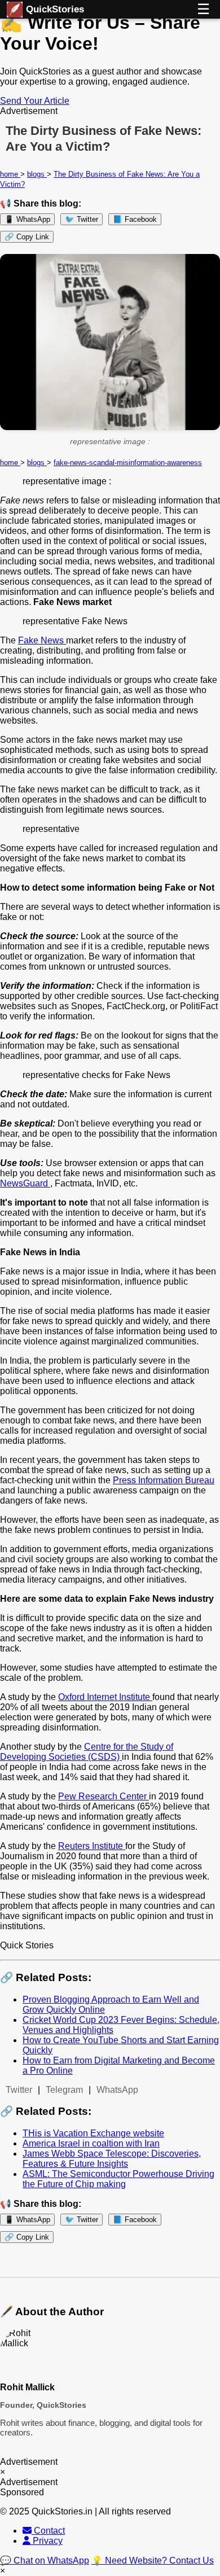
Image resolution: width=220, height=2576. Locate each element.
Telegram (64, 2090)
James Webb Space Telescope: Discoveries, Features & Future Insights (112, 2159)
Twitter (19, 2090)
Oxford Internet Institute (105, 1697)
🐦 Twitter (82, 219)
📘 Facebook (135, 219)
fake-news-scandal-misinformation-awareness (128, 463)
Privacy (47, 2541)
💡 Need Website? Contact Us (153, 2560)
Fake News (42, 640)
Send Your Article (35, 101)
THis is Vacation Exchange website (93, 2133)
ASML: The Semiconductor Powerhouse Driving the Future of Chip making (118, 2179)
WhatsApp (117, 2090)
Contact (48, 2531)
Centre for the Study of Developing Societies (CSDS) (87, 1752)
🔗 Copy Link (27, 237)
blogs (37, 174)
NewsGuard (25, 1183)
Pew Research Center (104, 1796)
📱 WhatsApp (27, 219)
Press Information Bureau (164, 1480)
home (10, 174)
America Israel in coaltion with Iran (91, 2143)
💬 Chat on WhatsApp (45, 2560)
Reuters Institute (92, 1846)
